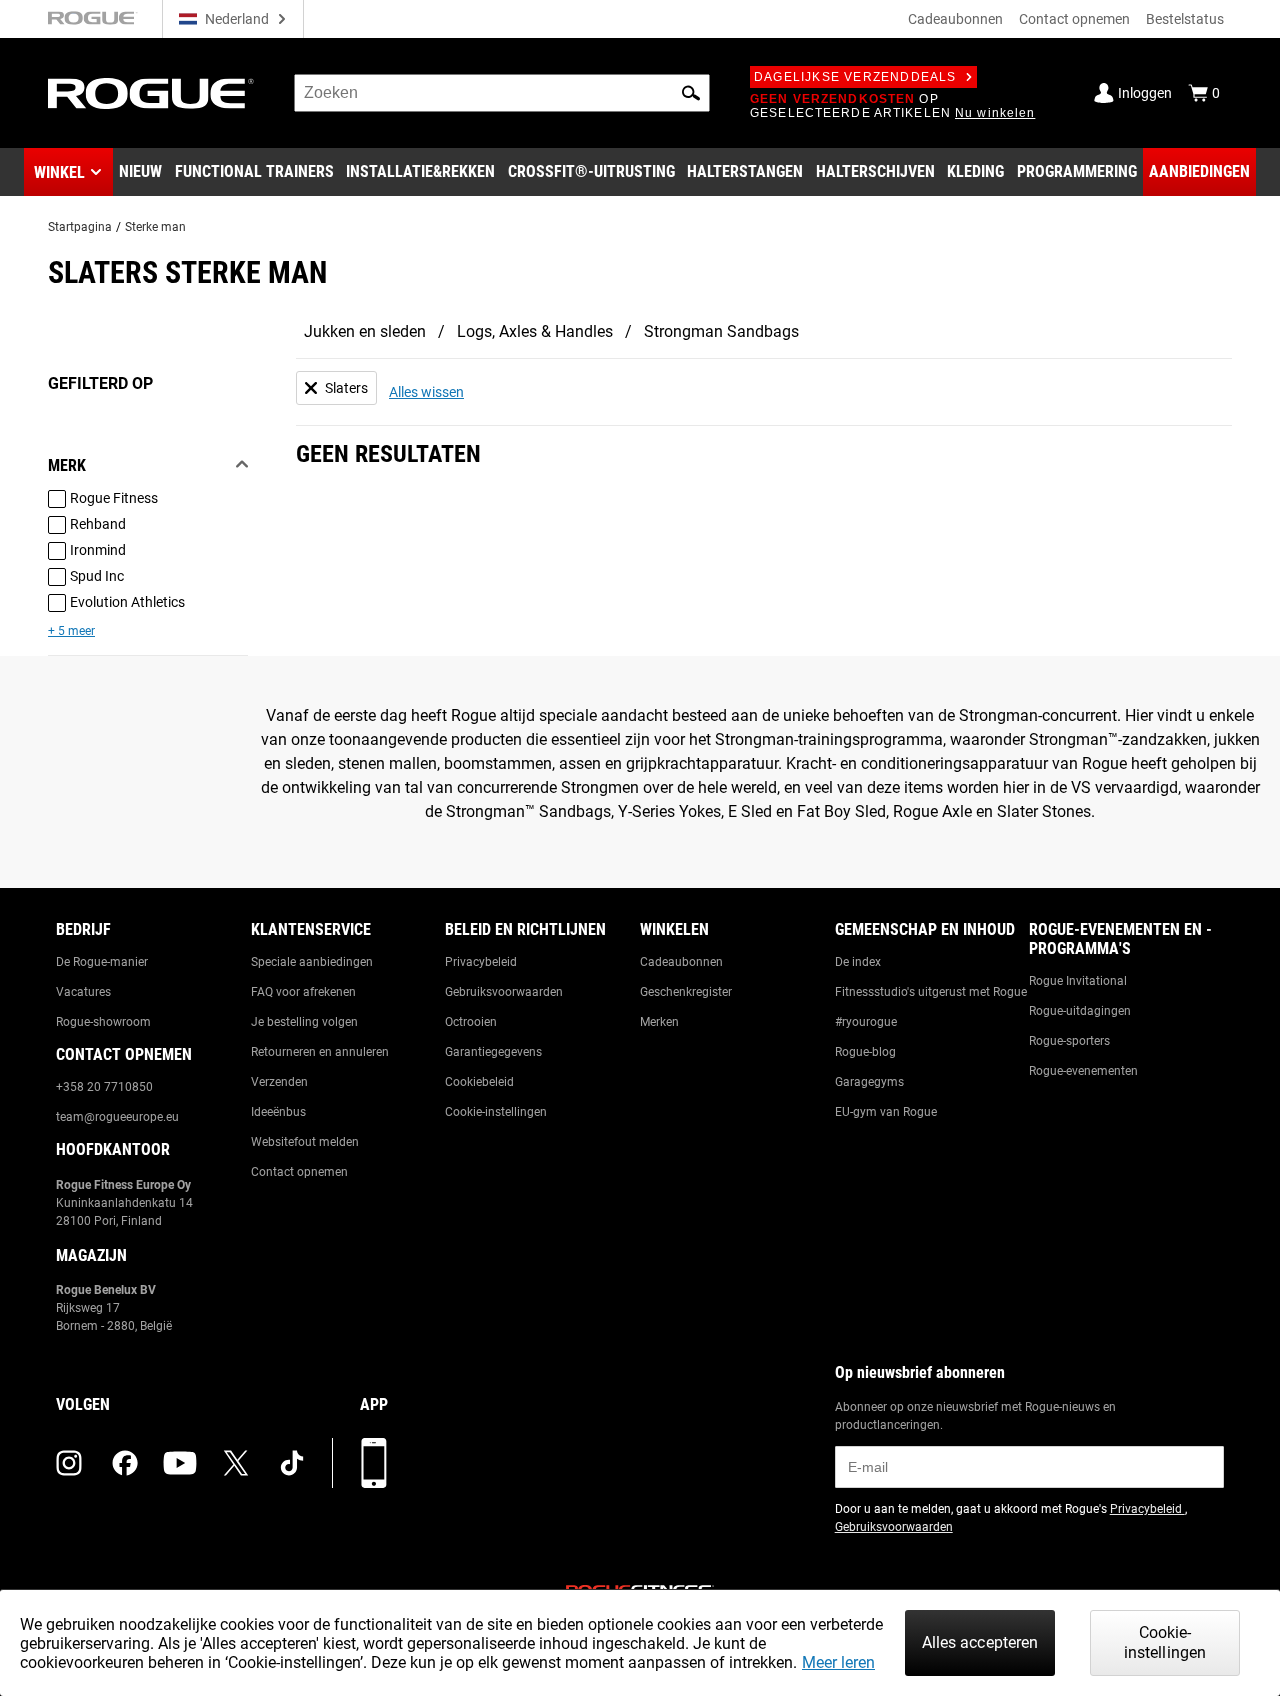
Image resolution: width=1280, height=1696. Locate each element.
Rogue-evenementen (1083, 1071)
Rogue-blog (865, 1052)
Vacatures (83, 992)
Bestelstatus (1185, 19)
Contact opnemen (1074, 19)
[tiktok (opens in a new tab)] (292, 1463)
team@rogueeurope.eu (117, 1117)
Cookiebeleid (479, 1082)
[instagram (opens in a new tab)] (69, 1463)
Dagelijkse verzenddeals (855, 77)
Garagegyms (869, 1082)
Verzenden (279, 1082)
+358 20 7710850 (104, 1087)
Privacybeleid (481, 962)
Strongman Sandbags (721, 331)
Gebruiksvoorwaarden (504, 992)
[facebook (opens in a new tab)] (125, 1463)
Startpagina (80, 227)
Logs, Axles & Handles (535, 331)
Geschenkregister (686, 992)
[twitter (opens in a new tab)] (236, 1463)
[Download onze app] (374, 1463)
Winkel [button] (59, 172)
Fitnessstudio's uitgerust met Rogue (931, 992)
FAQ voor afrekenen (303, 992)
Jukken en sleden (365, 331)
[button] (691, 93)
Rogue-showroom (103, 1022)
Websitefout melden (305, 1142)
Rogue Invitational (1078, 981)
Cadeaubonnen (955, 19)
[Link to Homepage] (151, 93)
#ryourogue (866, 1022)
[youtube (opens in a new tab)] (180, 1463)
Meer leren (838, 1662)
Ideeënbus (278, 1112)
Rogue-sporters (1069, 1041)
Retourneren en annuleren (320, 1052)
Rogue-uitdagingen (1080, 1011)
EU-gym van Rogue (886, 1112)
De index (858, 962)
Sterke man (155, 227)
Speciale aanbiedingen (312, 962)
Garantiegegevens (493, 1052)
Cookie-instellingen (496, 1112)
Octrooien (471, 1022)
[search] (502, 93)
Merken (659, 1022)
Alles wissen (426, 392)
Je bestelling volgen (304, 1022)
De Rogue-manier (102, 962)
